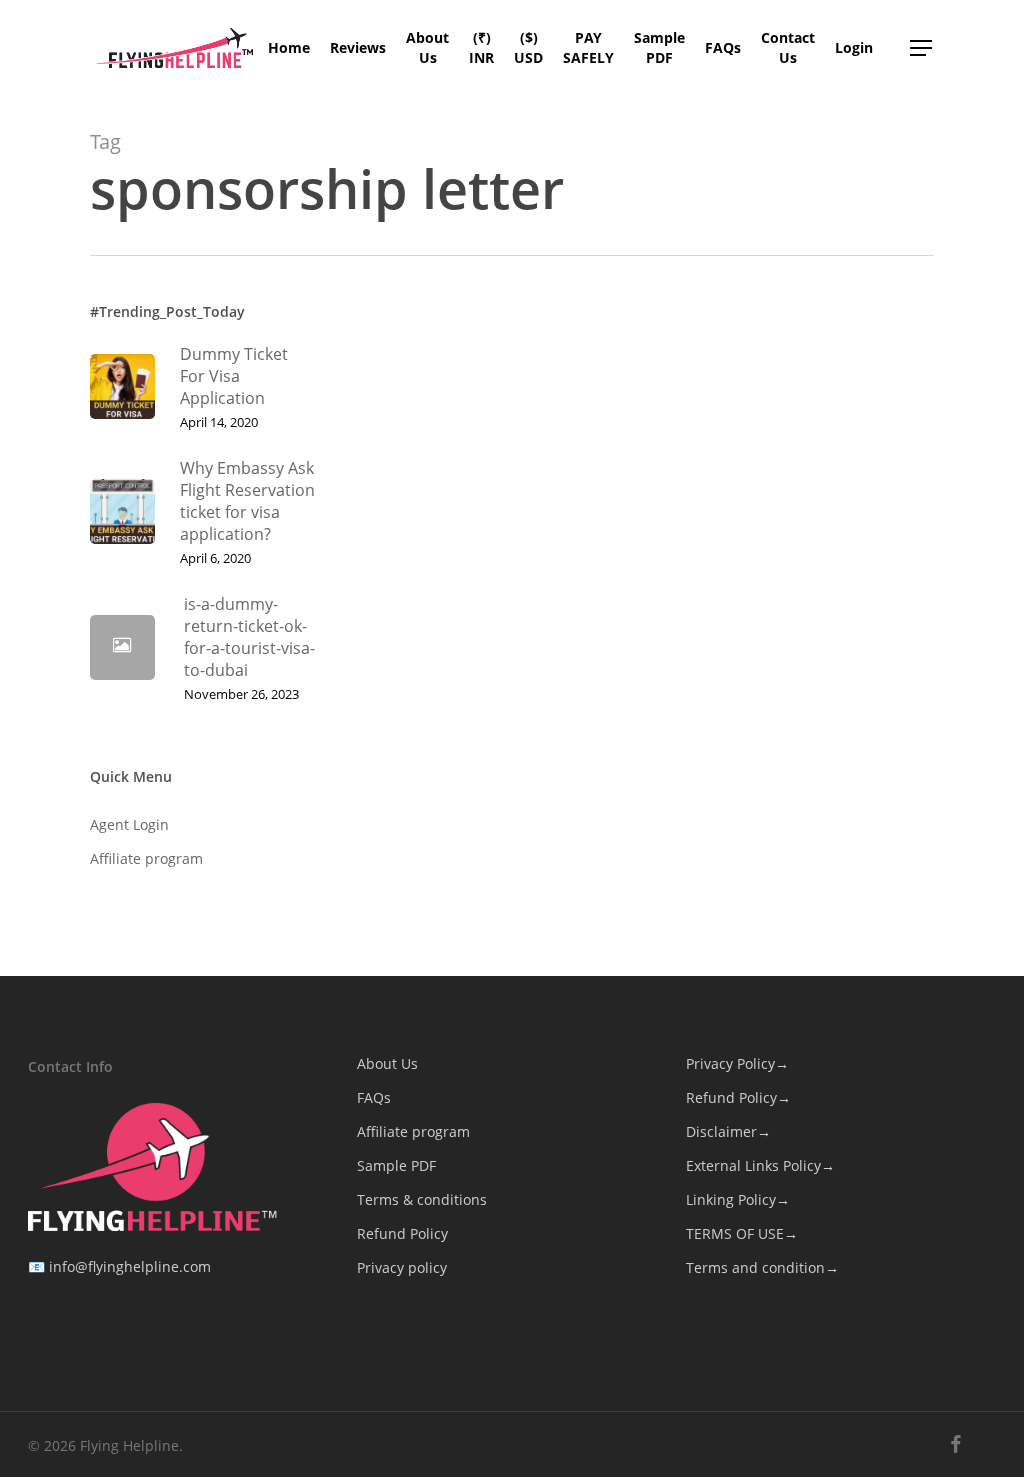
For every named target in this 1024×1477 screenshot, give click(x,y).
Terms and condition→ (762, 1267)
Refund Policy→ (738, 1097)
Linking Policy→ (738, 1199)
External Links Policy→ (760, 1165)
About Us (387, 1063)
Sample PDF (396, 1165)
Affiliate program (146, 858)
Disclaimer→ (728, 1131)
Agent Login (129, 824)
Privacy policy (402, 1267)
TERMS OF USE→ (742, 1233)
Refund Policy (402, 1233)
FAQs (374, 1097)
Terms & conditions (422, 1199)
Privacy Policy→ (737, 1063)
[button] (922, 48)
